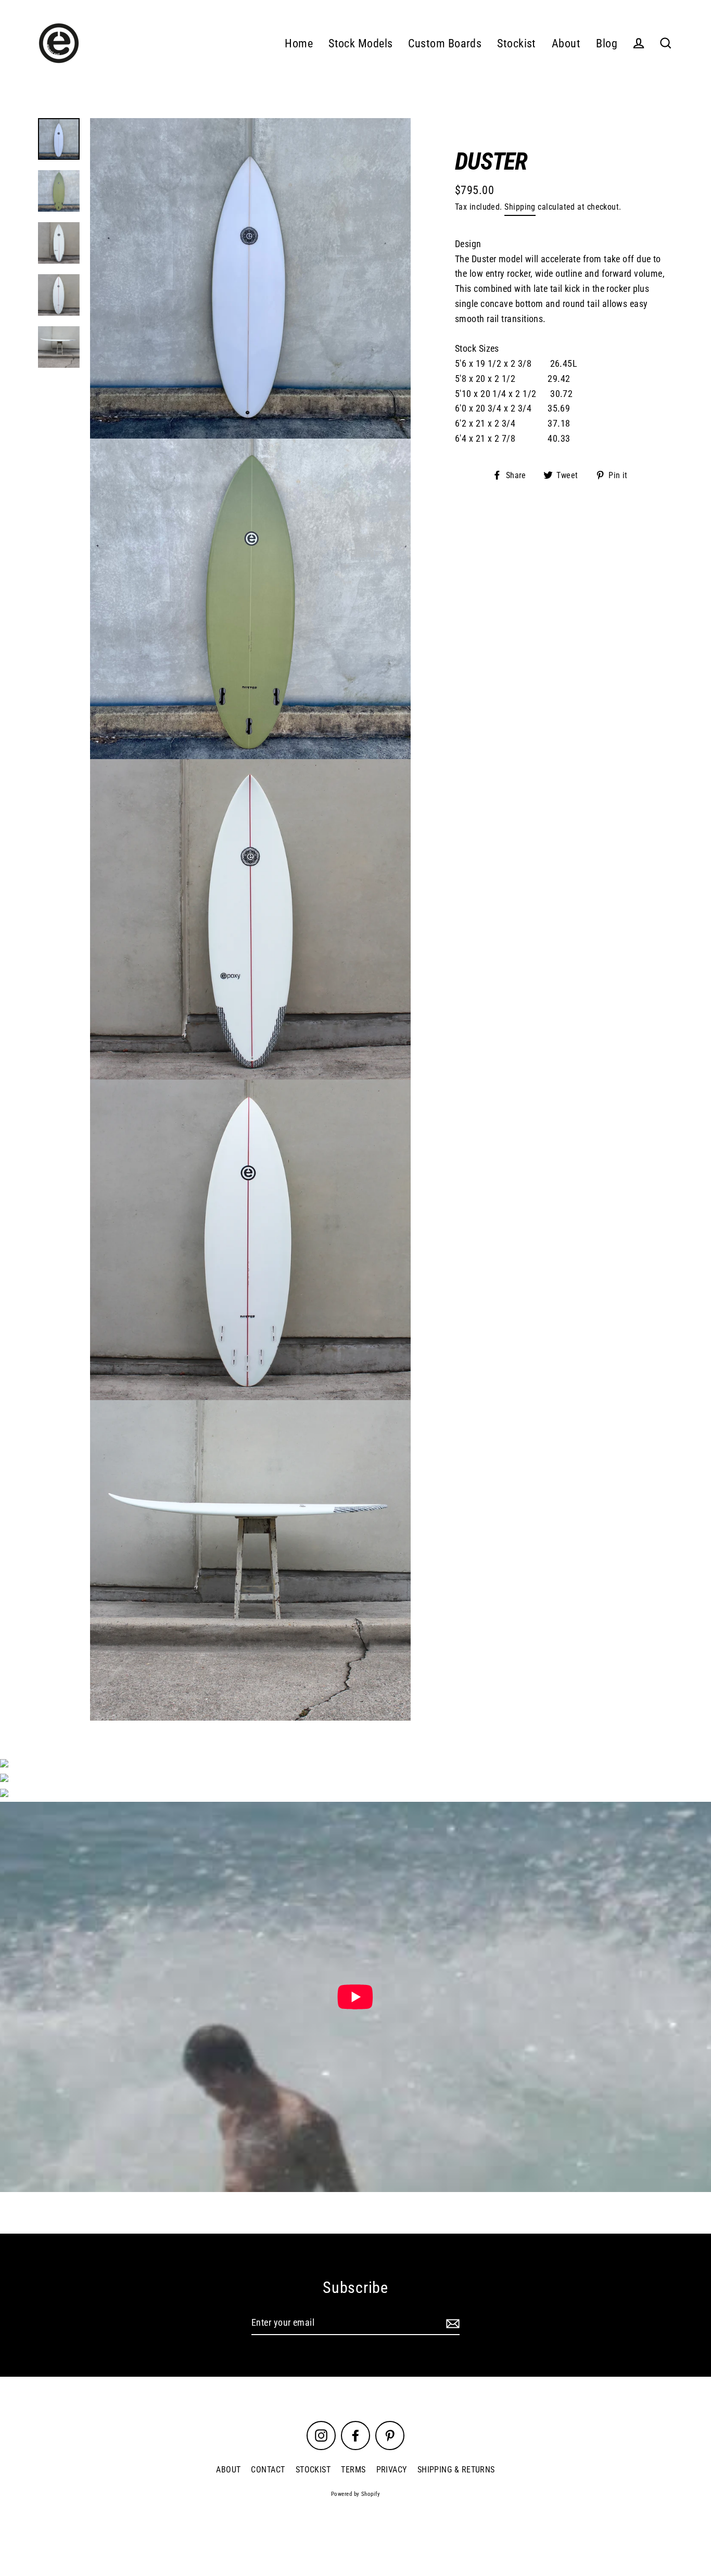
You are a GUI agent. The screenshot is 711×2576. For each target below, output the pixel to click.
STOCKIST (313, 2470)
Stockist (517, 43)
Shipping (520, 207)
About (566, 43)
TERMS (353, 2470)
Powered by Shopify (355, 2494)
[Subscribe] (451, 2323)
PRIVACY (392, 2470)
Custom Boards (445, 43)
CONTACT (268, 2470)
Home (299, 43)
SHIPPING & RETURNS (456, 2470)
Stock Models (360, 43)
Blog (607, 43)
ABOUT (228, 2470)
